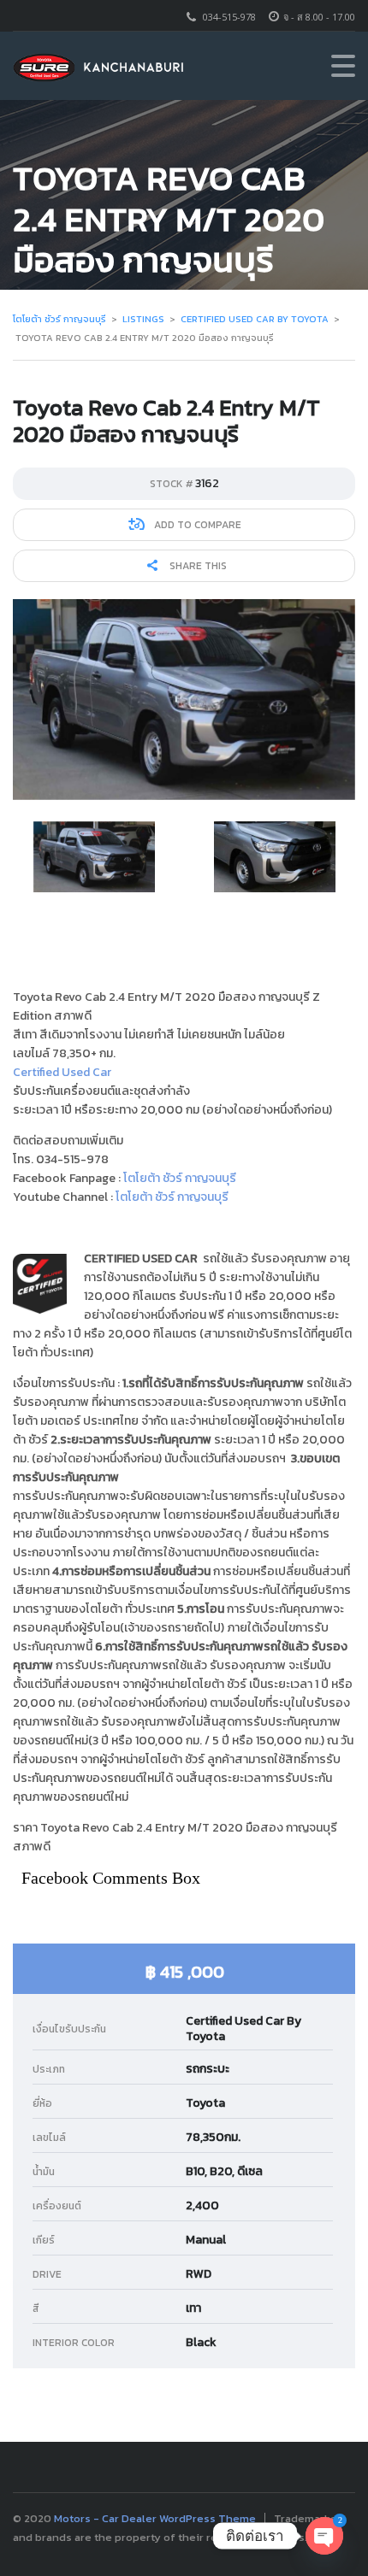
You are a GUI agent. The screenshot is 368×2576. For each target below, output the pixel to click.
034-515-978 (229, 17)
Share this (197, 566)
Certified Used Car (62, 1072)
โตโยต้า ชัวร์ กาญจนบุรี (180, 1178)
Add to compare (196, 525)
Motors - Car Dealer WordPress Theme (155, 2518)
